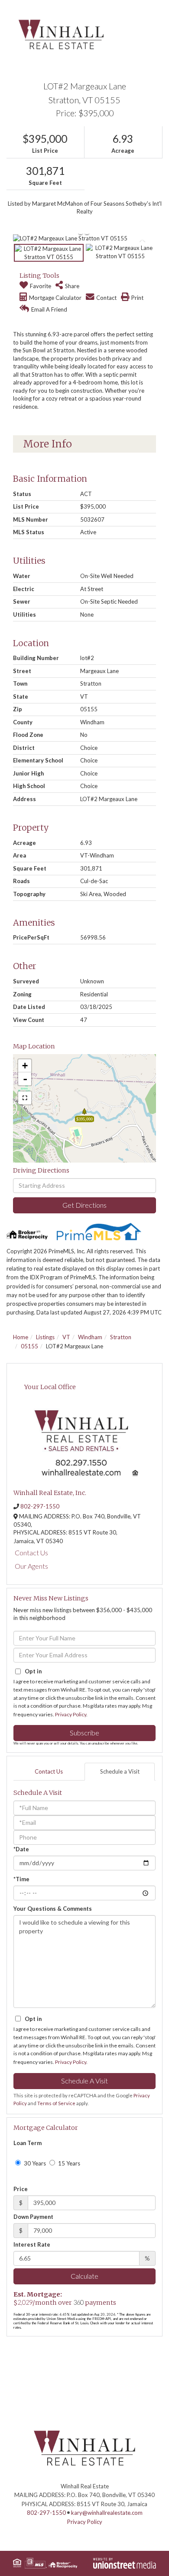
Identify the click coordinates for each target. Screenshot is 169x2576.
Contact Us (31, 1552)
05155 (29, 1346)
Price (21, 2189)
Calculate (84, 2276)
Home (21, 1337)
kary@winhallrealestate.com (107, 2513)
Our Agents (31, 1566)
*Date (21, 1849)
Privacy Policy (71, 1714)
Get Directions (84, 1205)
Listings (45, 1337)
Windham (90, 1337)
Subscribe (84, 1733)
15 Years (68, 2163)
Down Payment (33, 2217)
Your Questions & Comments (53, 1909)
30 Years (34, 2163)
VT (66, 1337)
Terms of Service (56, 2103)
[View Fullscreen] (25, 1098)
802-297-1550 (40, 1506)
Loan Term (28, 2143)
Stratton (121, 1337)
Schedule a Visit (120, 1771)
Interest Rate (32, 2244)
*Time (21, 1879)
